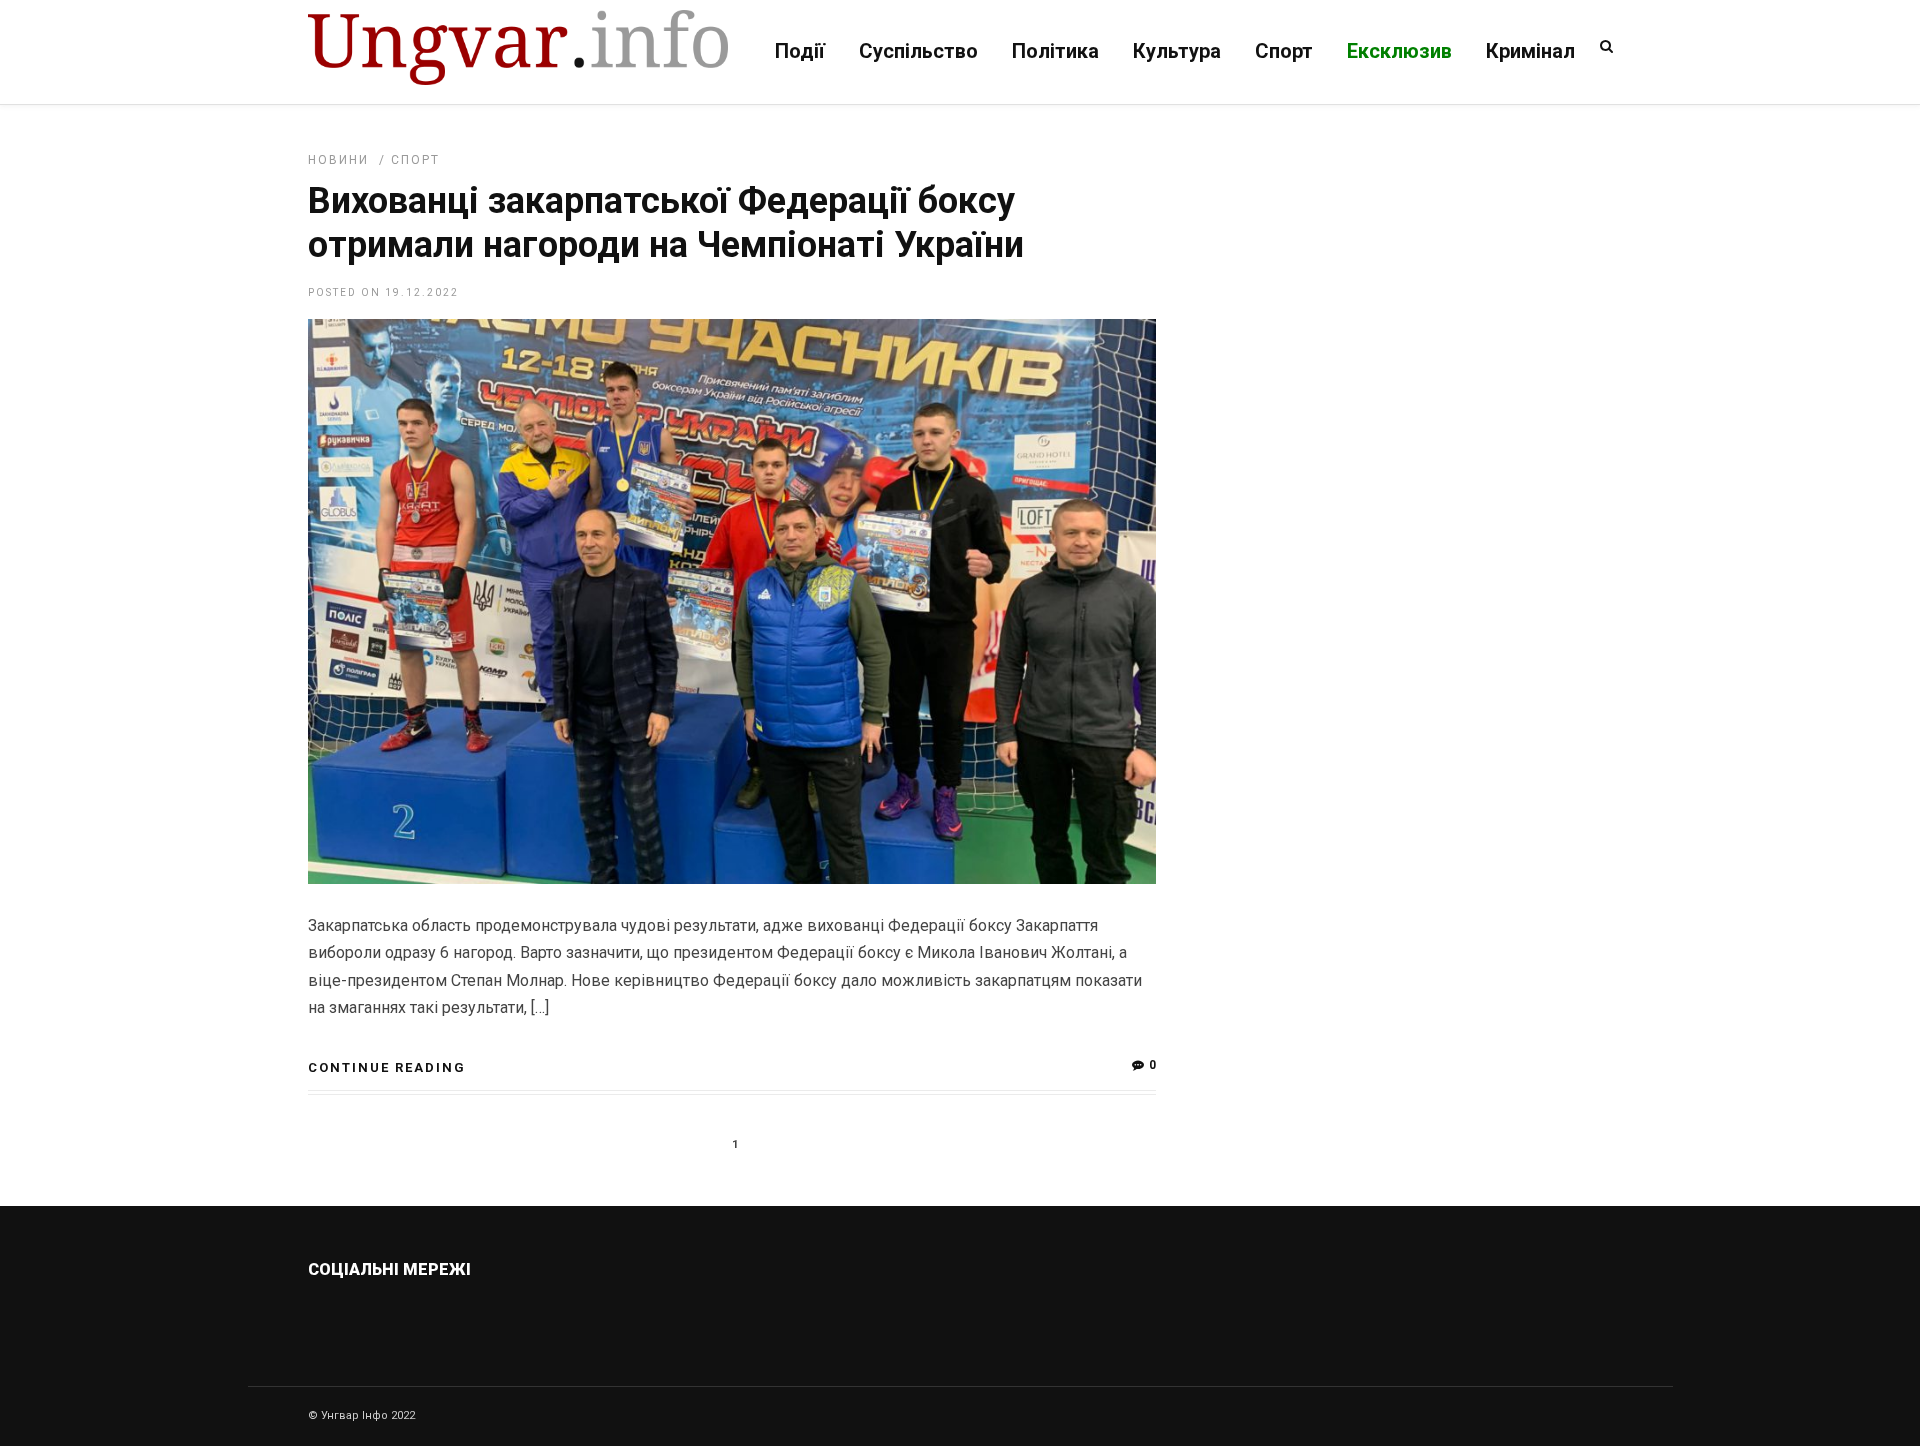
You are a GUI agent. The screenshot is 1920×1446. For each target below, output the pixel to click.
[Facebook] (468, 1317)
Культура (1177, 51)
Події (800, 51)
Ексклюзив (1399, 51)
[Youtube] (511, 1317)
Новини (338, 160)
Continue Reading (387, 1067)
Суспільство (918, 51)
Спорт (1284, 51)
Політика (1055, 51)
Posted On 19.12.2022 (383, 292)
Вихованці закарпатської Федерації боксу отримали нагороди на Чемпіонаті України (666, 222)
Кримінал (1530, 51)
